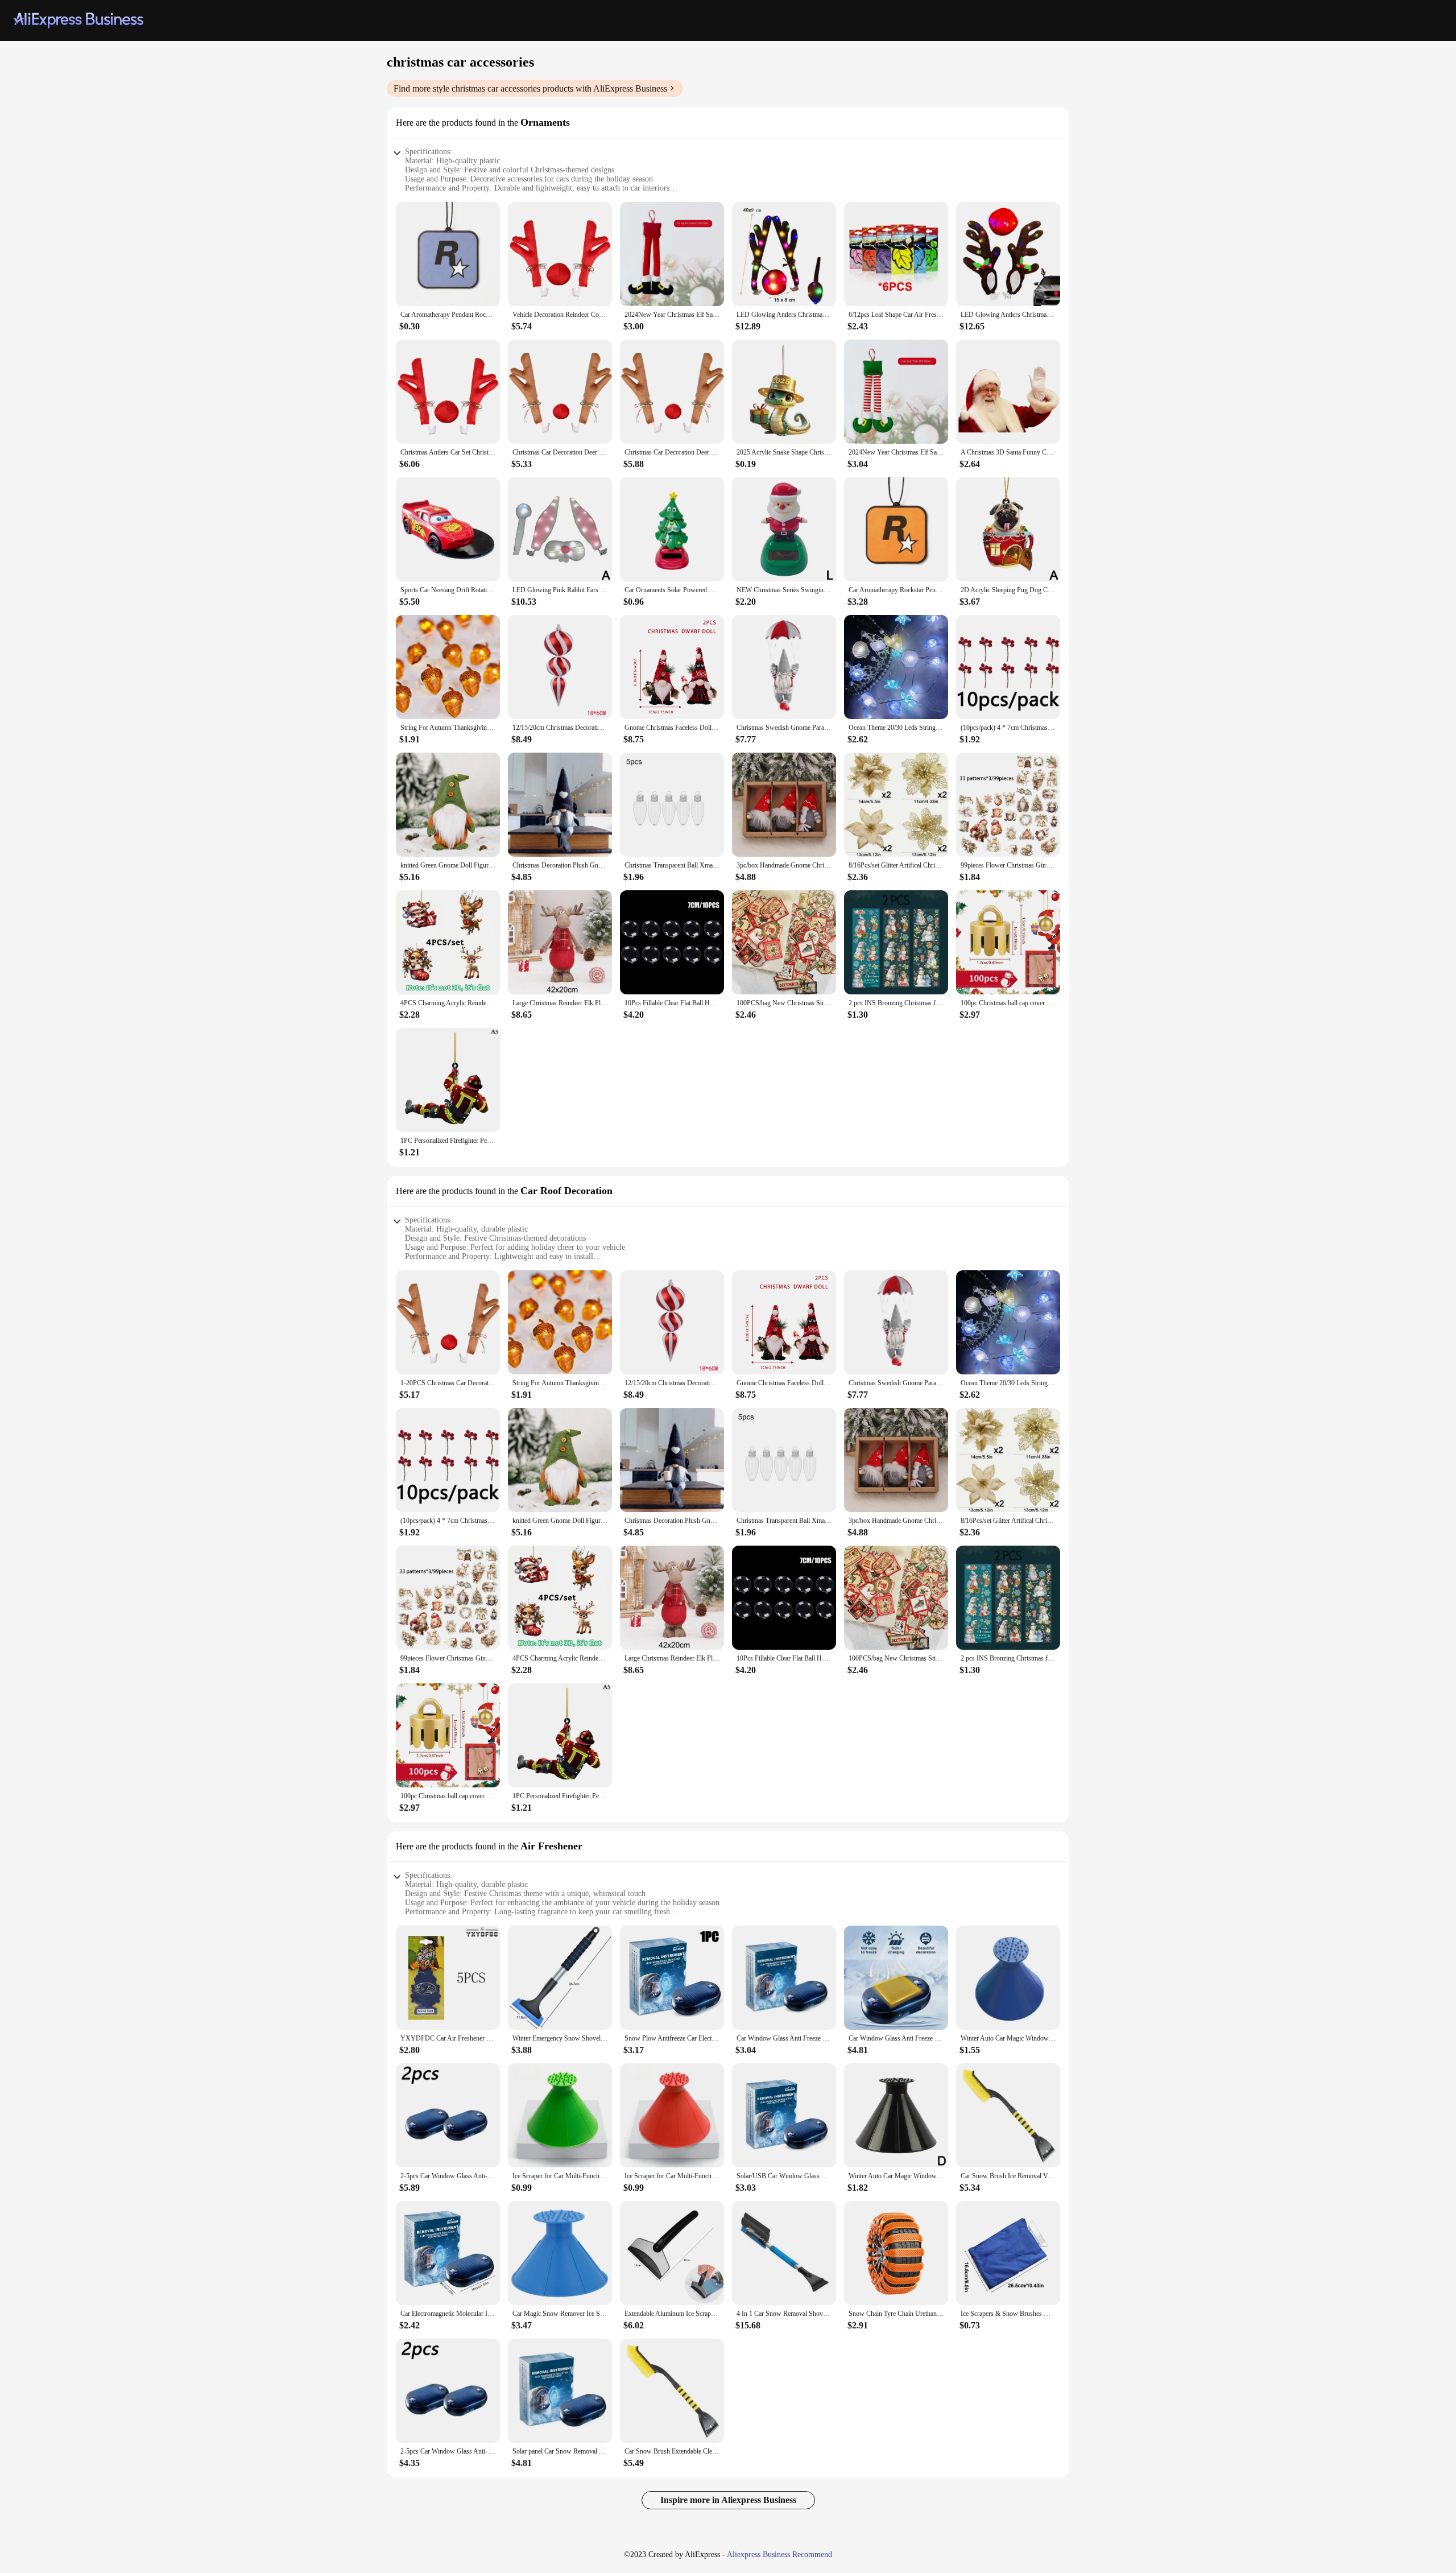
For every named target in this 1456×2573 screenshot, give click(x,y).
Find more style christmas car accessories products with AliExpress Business (530, 88)
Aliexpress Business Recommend (779, 2555)
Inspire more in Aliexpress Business (728, 2500)
